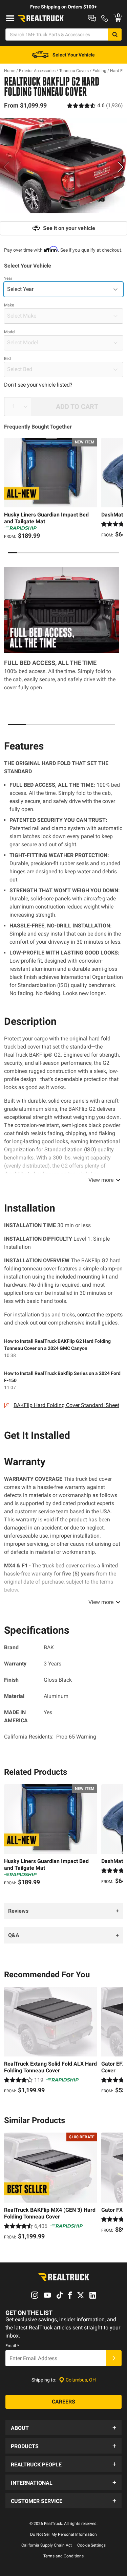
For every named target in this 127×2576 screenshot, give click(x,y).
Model (10, 332)
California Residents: (50, 1737)
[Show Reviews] (95, 105)
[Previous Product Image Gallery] (6, 167)
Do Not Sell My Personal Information (63, 2534)
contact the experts (100, 1315)
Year (8, 278)
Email (12, 2346)
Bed (7, 359)
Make (9, 305)
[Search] (115, 34)
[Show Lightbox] (63, 166)
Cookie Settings (91, 2545)
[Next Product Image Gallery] (121, 167)
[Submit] (114, 2358)
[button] (63, 2428)
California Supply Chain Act (47, 2545)
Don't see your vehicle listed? (38, 385)
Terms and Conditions (63, 2556)
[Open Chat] (92, 18)
